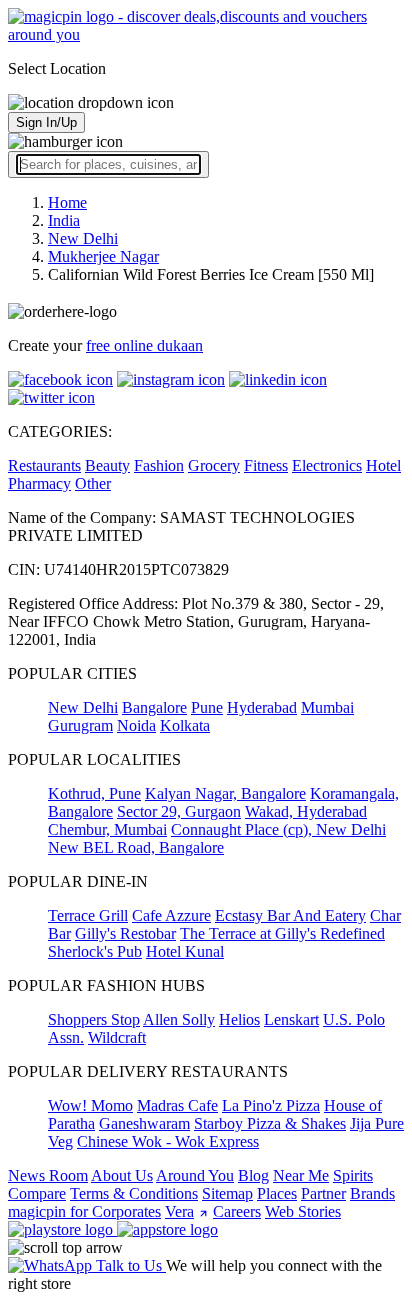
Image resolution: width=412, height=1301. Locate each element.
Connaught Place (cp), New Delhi (278, 829)
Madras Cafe (177, 1105)
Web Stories (303, 1211)
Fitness (266, 465)
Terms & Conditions (134, 1193)
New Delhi (83, 707)
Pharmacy (39, 483)
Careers (237, 1211)
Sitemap (227, 1193)
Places (277, 1193)
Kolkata (185, 725)
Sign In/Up (46, 122)
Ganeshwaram (144, 1123)
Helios (239, 1019)
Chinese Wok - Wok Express (168, 1141)
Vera (179, 1211)
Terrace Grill (88, 915)
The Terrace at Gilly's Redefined (282, 933)
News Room (48, 1175)
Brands (372, 1193)
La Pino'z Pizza (271, 1105)
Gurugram (80, 725)
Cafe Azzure (171, 915)
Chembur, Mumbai (107, 829)
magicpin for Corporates (84, 1211)
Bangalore (154, 707)
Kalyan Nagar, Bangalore (225, 793)
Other (93, 483)
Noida (136, 725)
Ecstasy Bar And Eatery (290, 915)
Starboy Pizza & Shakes (270, 1123)
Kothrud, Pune (94, 793)
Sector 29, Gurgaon (179, 811)
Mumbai (327, 707)
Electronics (327, 465)
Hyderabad (262, 707)
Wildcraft (117, 1037)
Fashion (159, 465)
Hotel (383, 465)
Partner (323, 1193)
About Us (122, 1175)
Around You (195, 1175)
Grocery (214, 465)
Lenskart (291, 1019)
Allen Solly (179, 1019)
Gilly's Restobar (125, 933)
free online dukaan (144, 345)
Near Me (301, 1175)
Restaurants (44, 465)
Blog (253, 1175)
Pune (207, 707)
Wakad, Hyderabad (306, 811)
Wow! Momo (90, 1105)
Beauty (107, 465)
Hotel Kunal (185, 951)
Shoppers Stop (94, 1019)
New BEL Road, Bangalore (136, 847)
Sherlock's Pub (95, 951)
